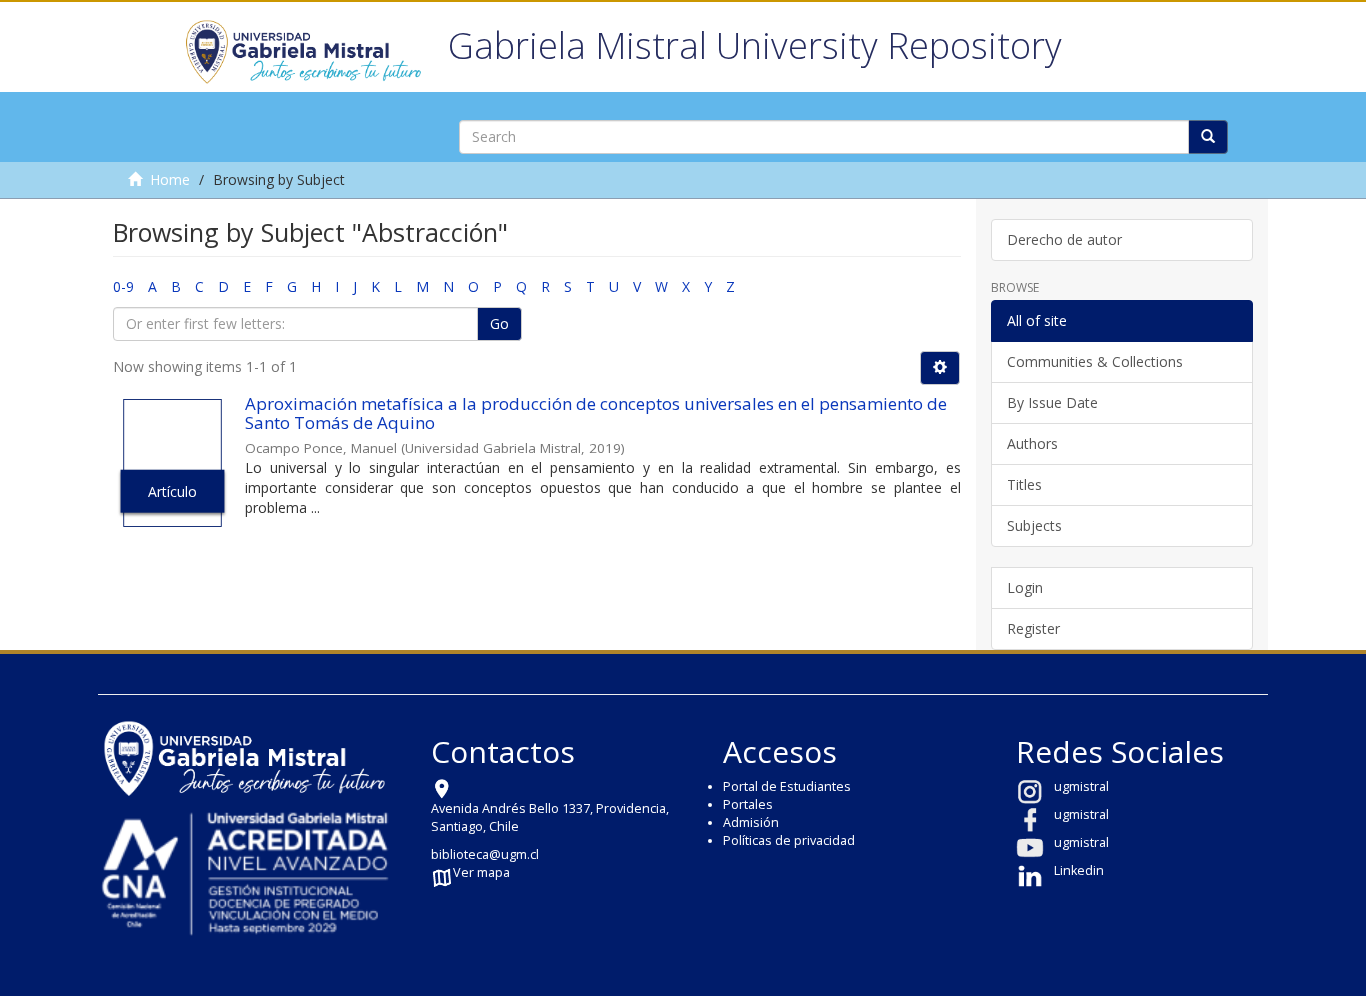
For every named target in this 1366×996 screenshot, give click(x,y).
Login (1025, 587)
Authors (1032, 443)
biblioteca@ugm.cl (485, 854)
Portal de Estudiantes (787, 786)
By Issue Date (1052, 402)
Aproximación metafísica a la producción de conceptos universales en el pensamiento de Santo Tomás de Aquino (596, 413)
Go (499, 323)
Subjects (1034, 525)
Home (170, 179)
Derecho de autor (1064, 239)
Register (1033, 628)
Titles (1024, 484)
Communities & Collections (1095, 361)
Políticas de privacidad (789, 840)
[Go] (1208, 137)
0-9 (123, 286)
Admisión (751, 822)
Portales (748, 804)
